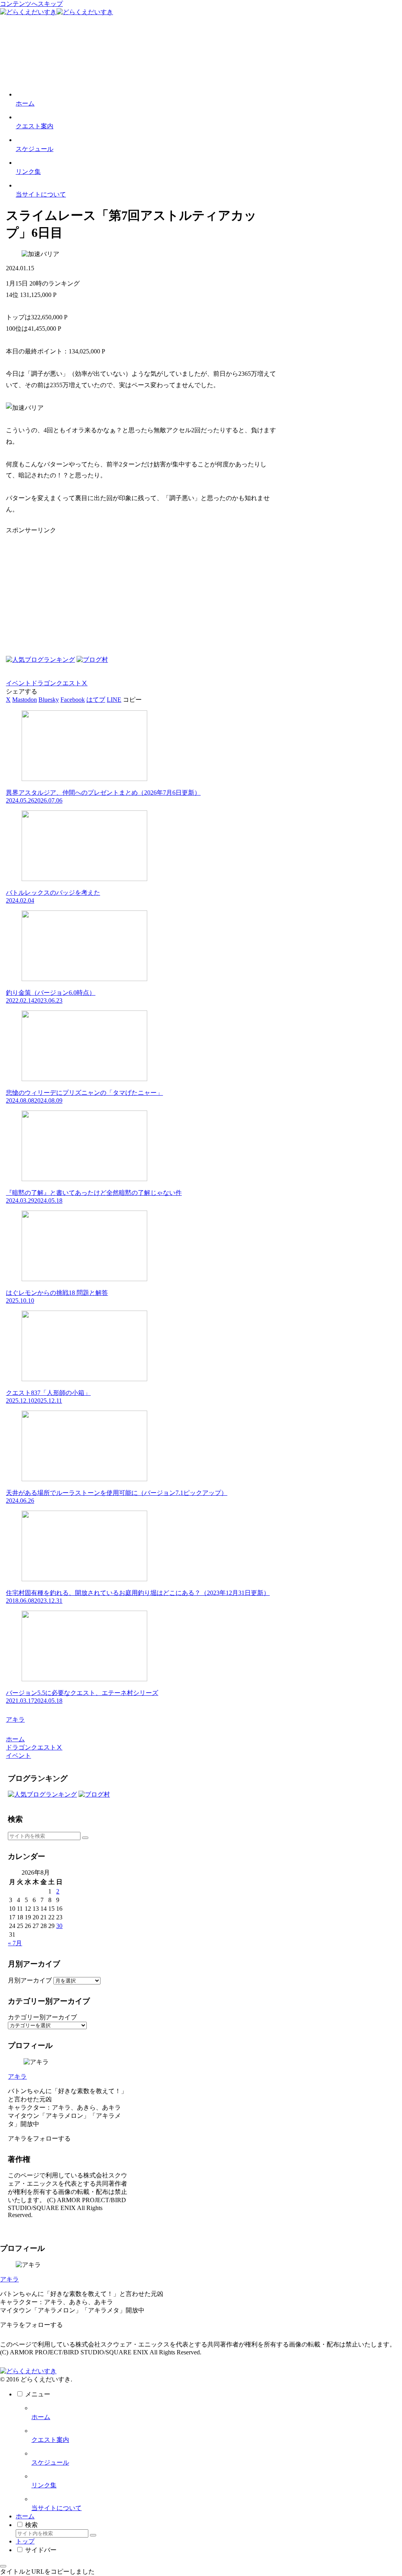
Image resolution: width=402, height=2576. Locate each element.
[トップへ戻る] (3, 2566)
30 (59, 1926)
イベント (18, 683)
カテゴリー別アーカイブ (42, 2017)
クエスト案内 (50, 2440)
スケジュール (50, 2462)
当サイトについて (57, 2508)
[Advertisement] (141, 590)
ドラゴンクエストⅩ (59, 683)
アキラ (17, 2076)
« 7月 (15, 1943)
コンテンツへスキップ (31, 4)
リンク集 (44, 2485)
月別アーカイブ (30, 1980)
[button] (132, 700)
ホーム (41, 2417)
